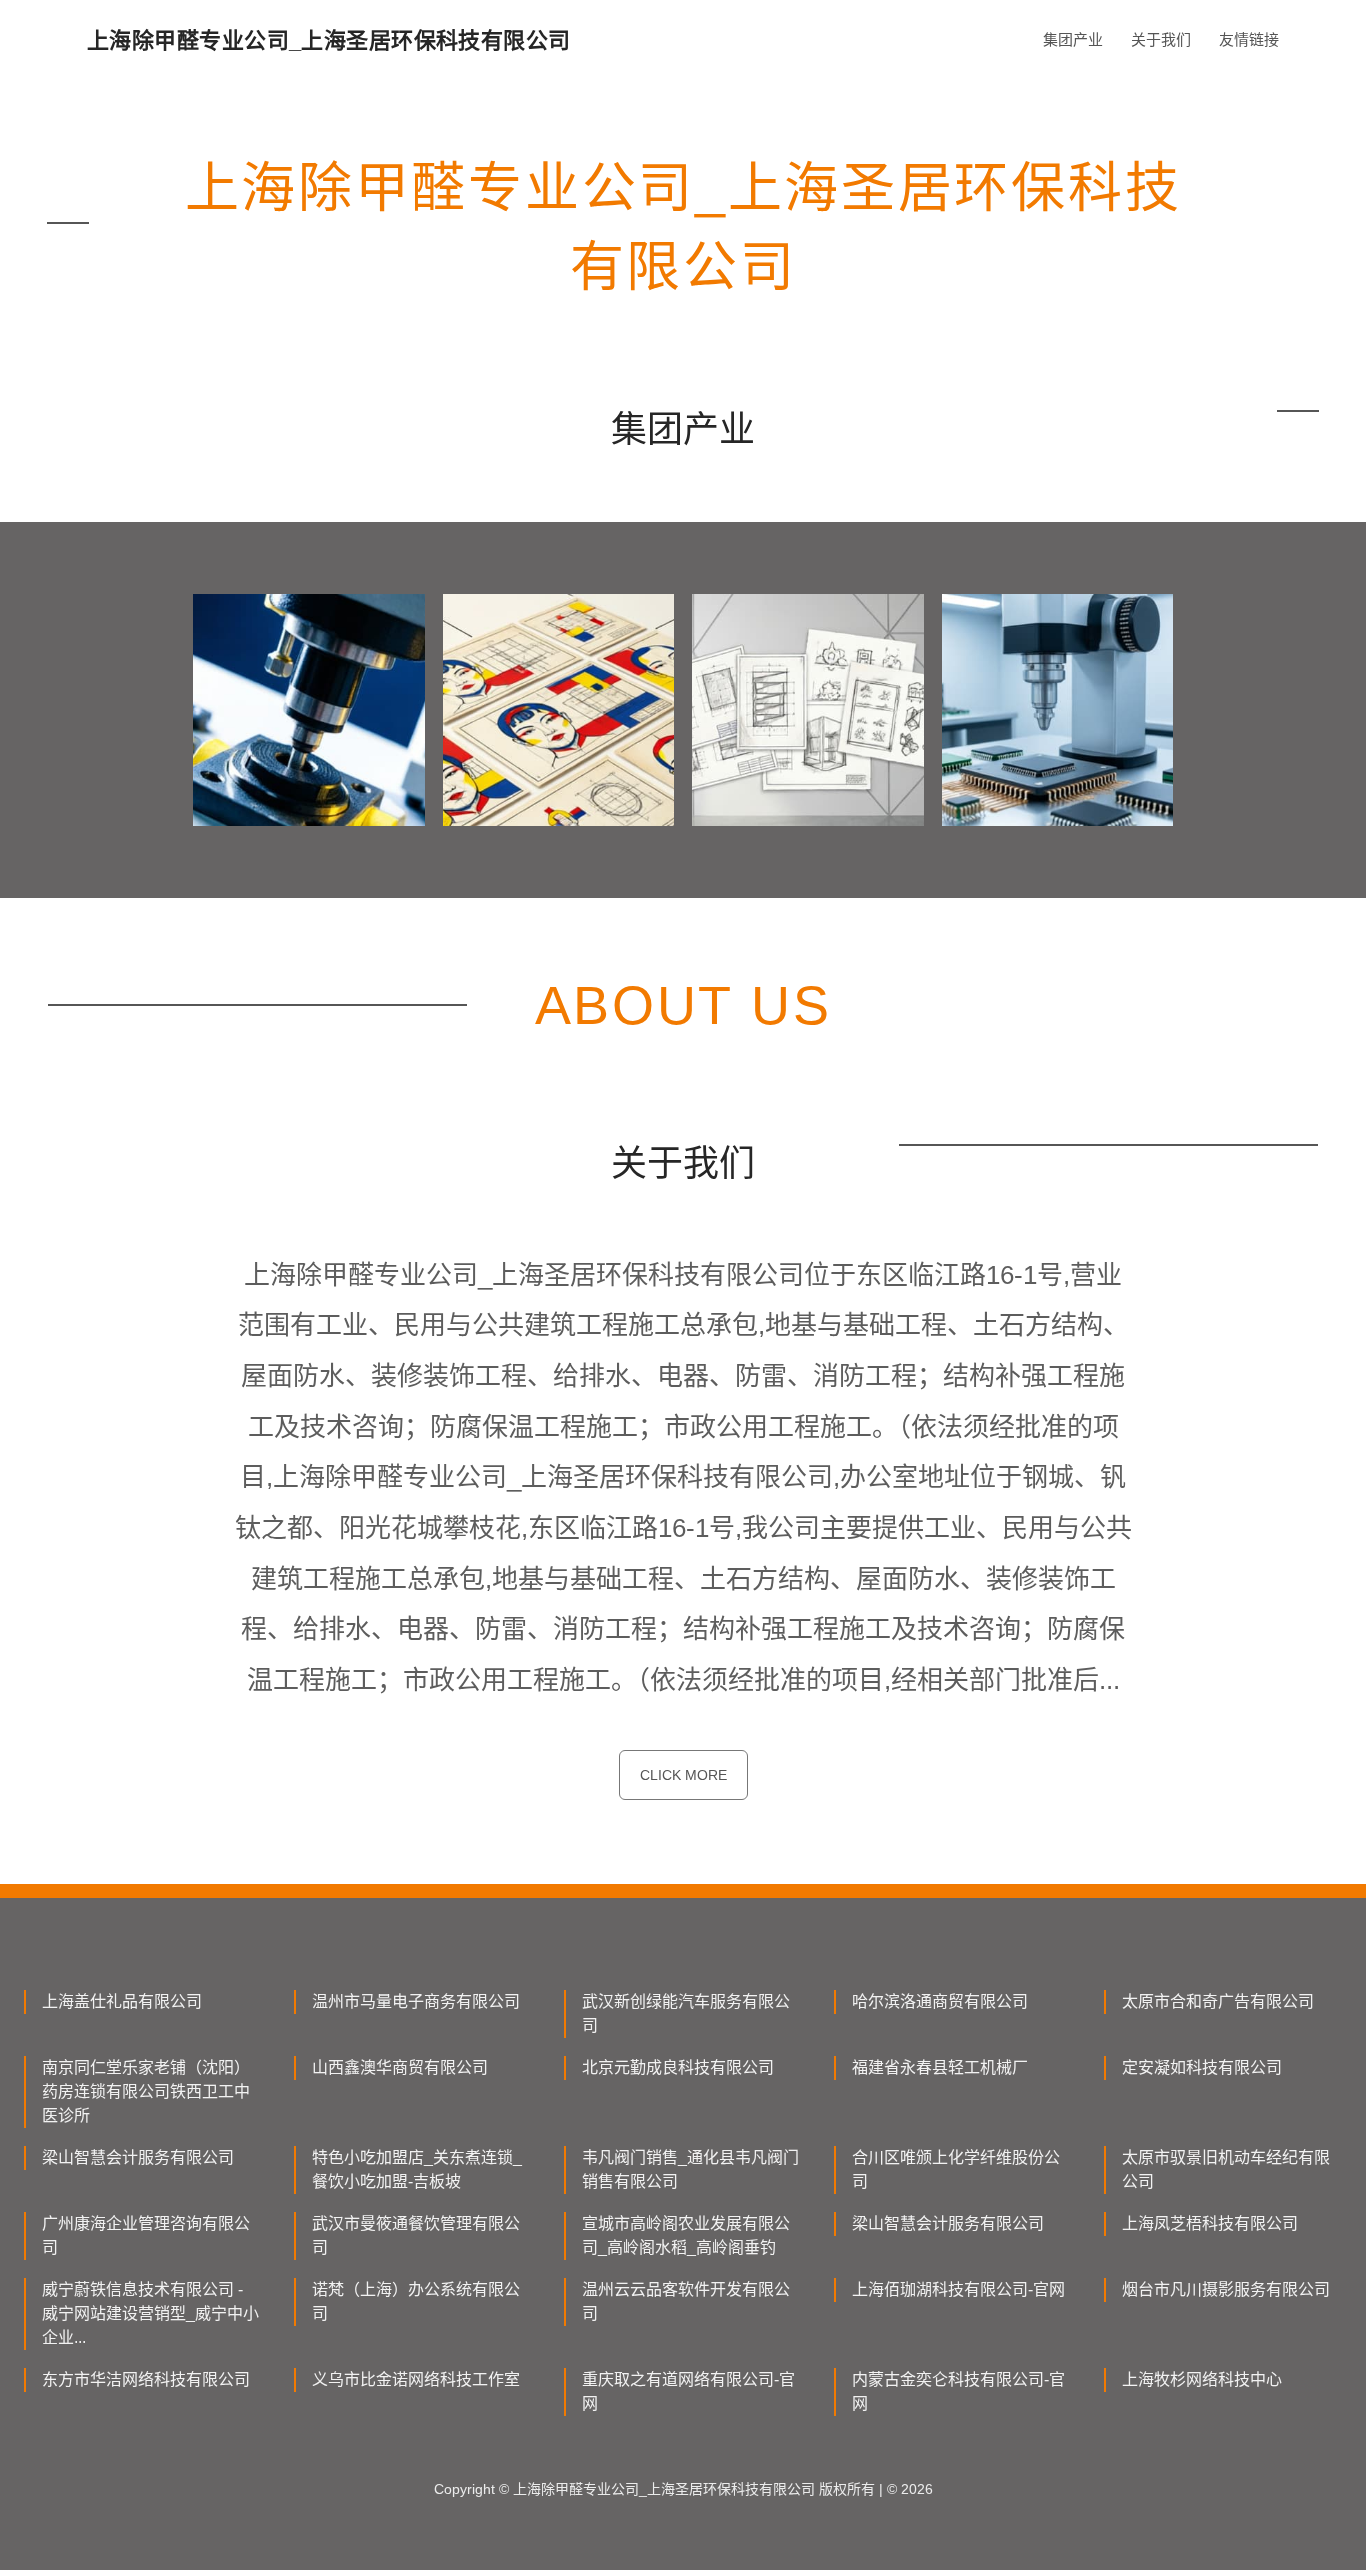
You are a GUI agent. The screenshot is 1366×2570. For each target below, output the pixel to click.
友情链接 (1249, 39)
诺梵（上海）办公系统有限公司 (416, 2301)
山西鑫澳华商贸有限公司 (400, 2067)
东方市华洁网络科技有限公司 (146, 2379)
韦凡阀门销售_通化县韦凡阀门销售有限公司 (690, 2169)
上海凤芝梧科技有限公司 (1210, 2223)
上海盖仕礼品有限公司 (122, 2001)
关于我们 (1161, 39)
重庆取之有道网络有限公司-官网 (688, 2391)
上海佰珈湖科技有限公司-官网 (958, 2289)
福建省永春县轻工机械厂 (940, 2067)
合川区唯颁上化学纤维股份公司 (956, 2169)
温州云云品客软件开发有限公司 (686, 2301)
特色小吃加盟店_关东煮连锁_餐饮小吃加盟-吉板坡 (417, 2169)
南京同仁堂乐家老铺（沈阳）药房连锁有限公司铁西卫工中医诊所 (146, 2091)
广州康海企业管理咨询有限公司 (146, 2235)
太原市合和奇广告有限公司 (1218, 2001)
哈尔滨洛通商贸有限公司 (940, 2001)
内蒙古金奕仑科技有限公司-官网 (958, 2391)
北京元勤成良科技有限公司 (678, 2067)
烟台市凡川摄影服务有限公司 (1226, 2289)
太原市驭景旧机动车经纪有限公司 (1226, 2169)
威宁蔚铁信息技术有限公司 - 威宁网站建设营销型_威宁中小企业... (150, 2313)
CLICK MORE (683, 1775)
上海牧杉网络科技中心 (1202, 2379)
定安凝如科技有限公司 (1202, 2067)
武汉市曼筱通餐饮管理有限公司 (416, 2235)
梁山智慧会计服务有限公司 (138, 2157)
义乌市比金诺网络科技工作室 (416, 2379)
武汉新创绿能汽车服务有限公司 (686, 2013)
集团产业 (1073, 39)
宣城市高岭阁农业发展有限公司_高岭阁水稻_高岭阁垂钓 (686, 2235)
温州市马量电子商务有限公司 (416, 2001)
